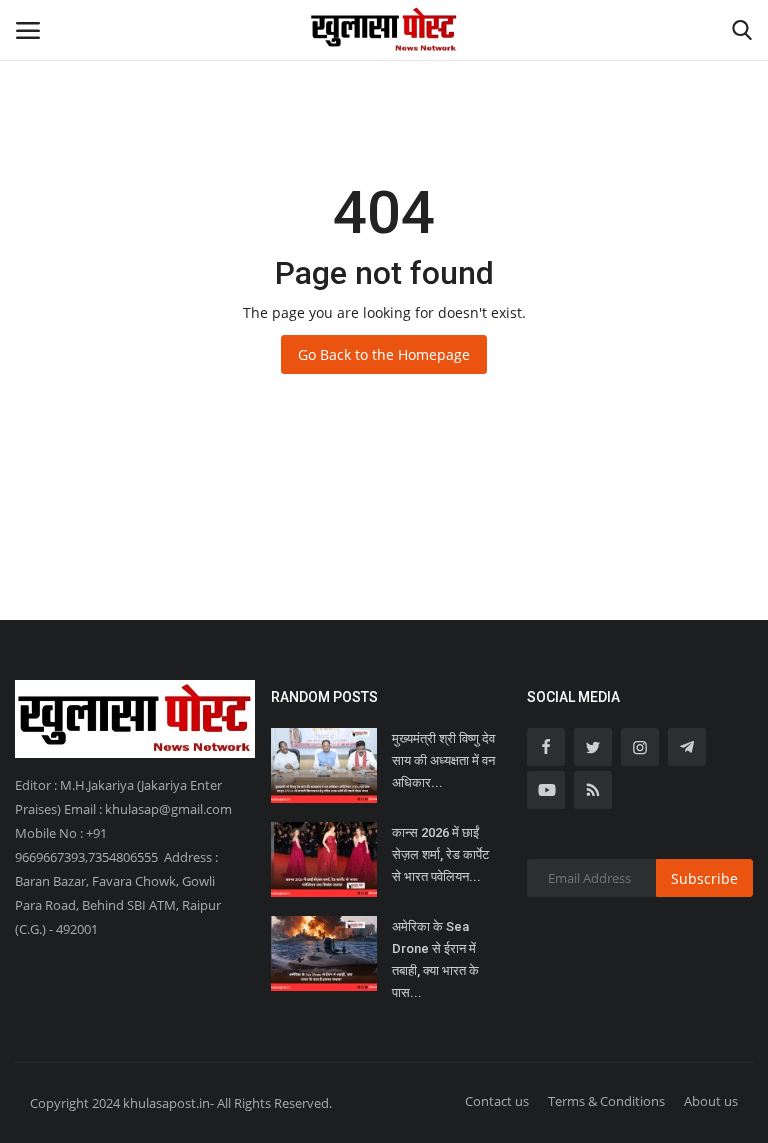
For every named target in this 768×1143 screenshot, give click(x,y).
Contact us (497, 1101)
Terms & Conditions (606, 1101)
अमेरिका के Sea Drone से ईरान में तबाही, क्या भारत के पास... (435, 959)
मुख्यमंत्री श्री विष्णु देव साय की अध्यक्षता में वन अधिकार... (443, 760)
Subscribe (704, 878)
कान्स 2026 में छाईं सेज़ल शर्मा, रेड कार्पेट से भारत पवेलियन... (440, 854)
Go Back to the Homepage (384, 354)
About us (711, 1101)
